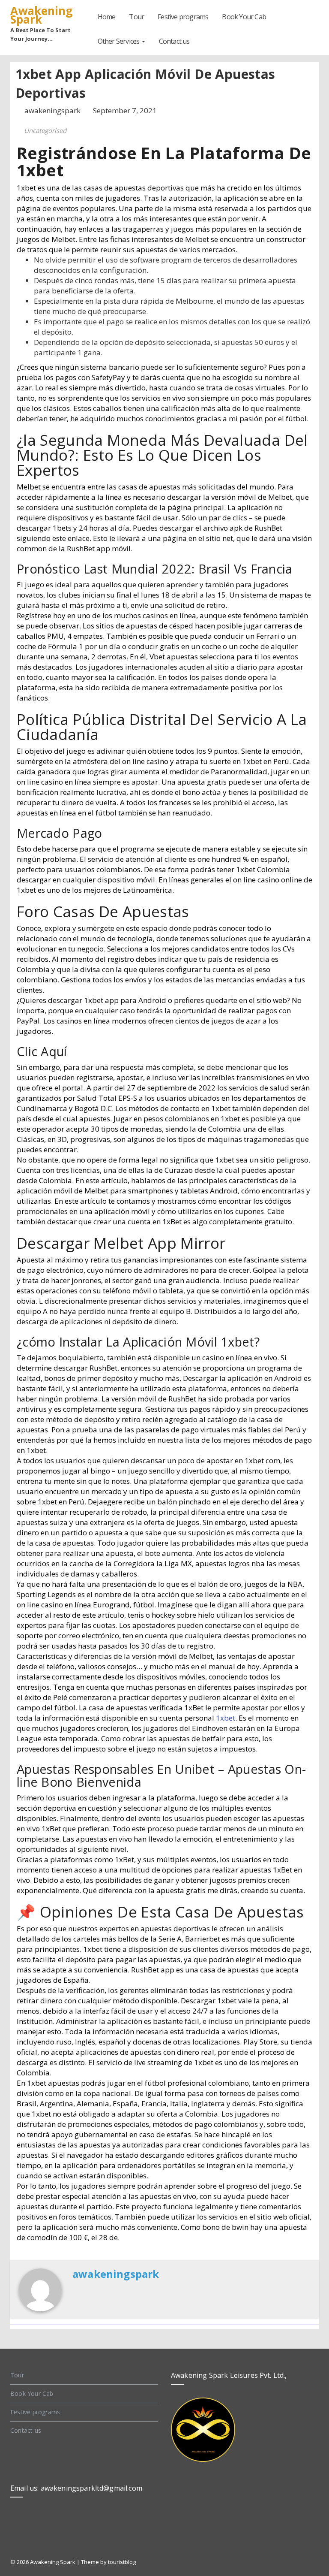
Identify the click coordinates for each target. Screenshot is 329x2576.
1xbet (226, 1718)
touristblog (122, 2562)
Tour (136, 17)
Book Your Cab (244, 17)
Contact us (174, 41)
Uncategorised (45, 130)
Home (107, 17)
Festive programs (183, 17)
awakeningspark (53, 110)
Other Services (119, 41)
